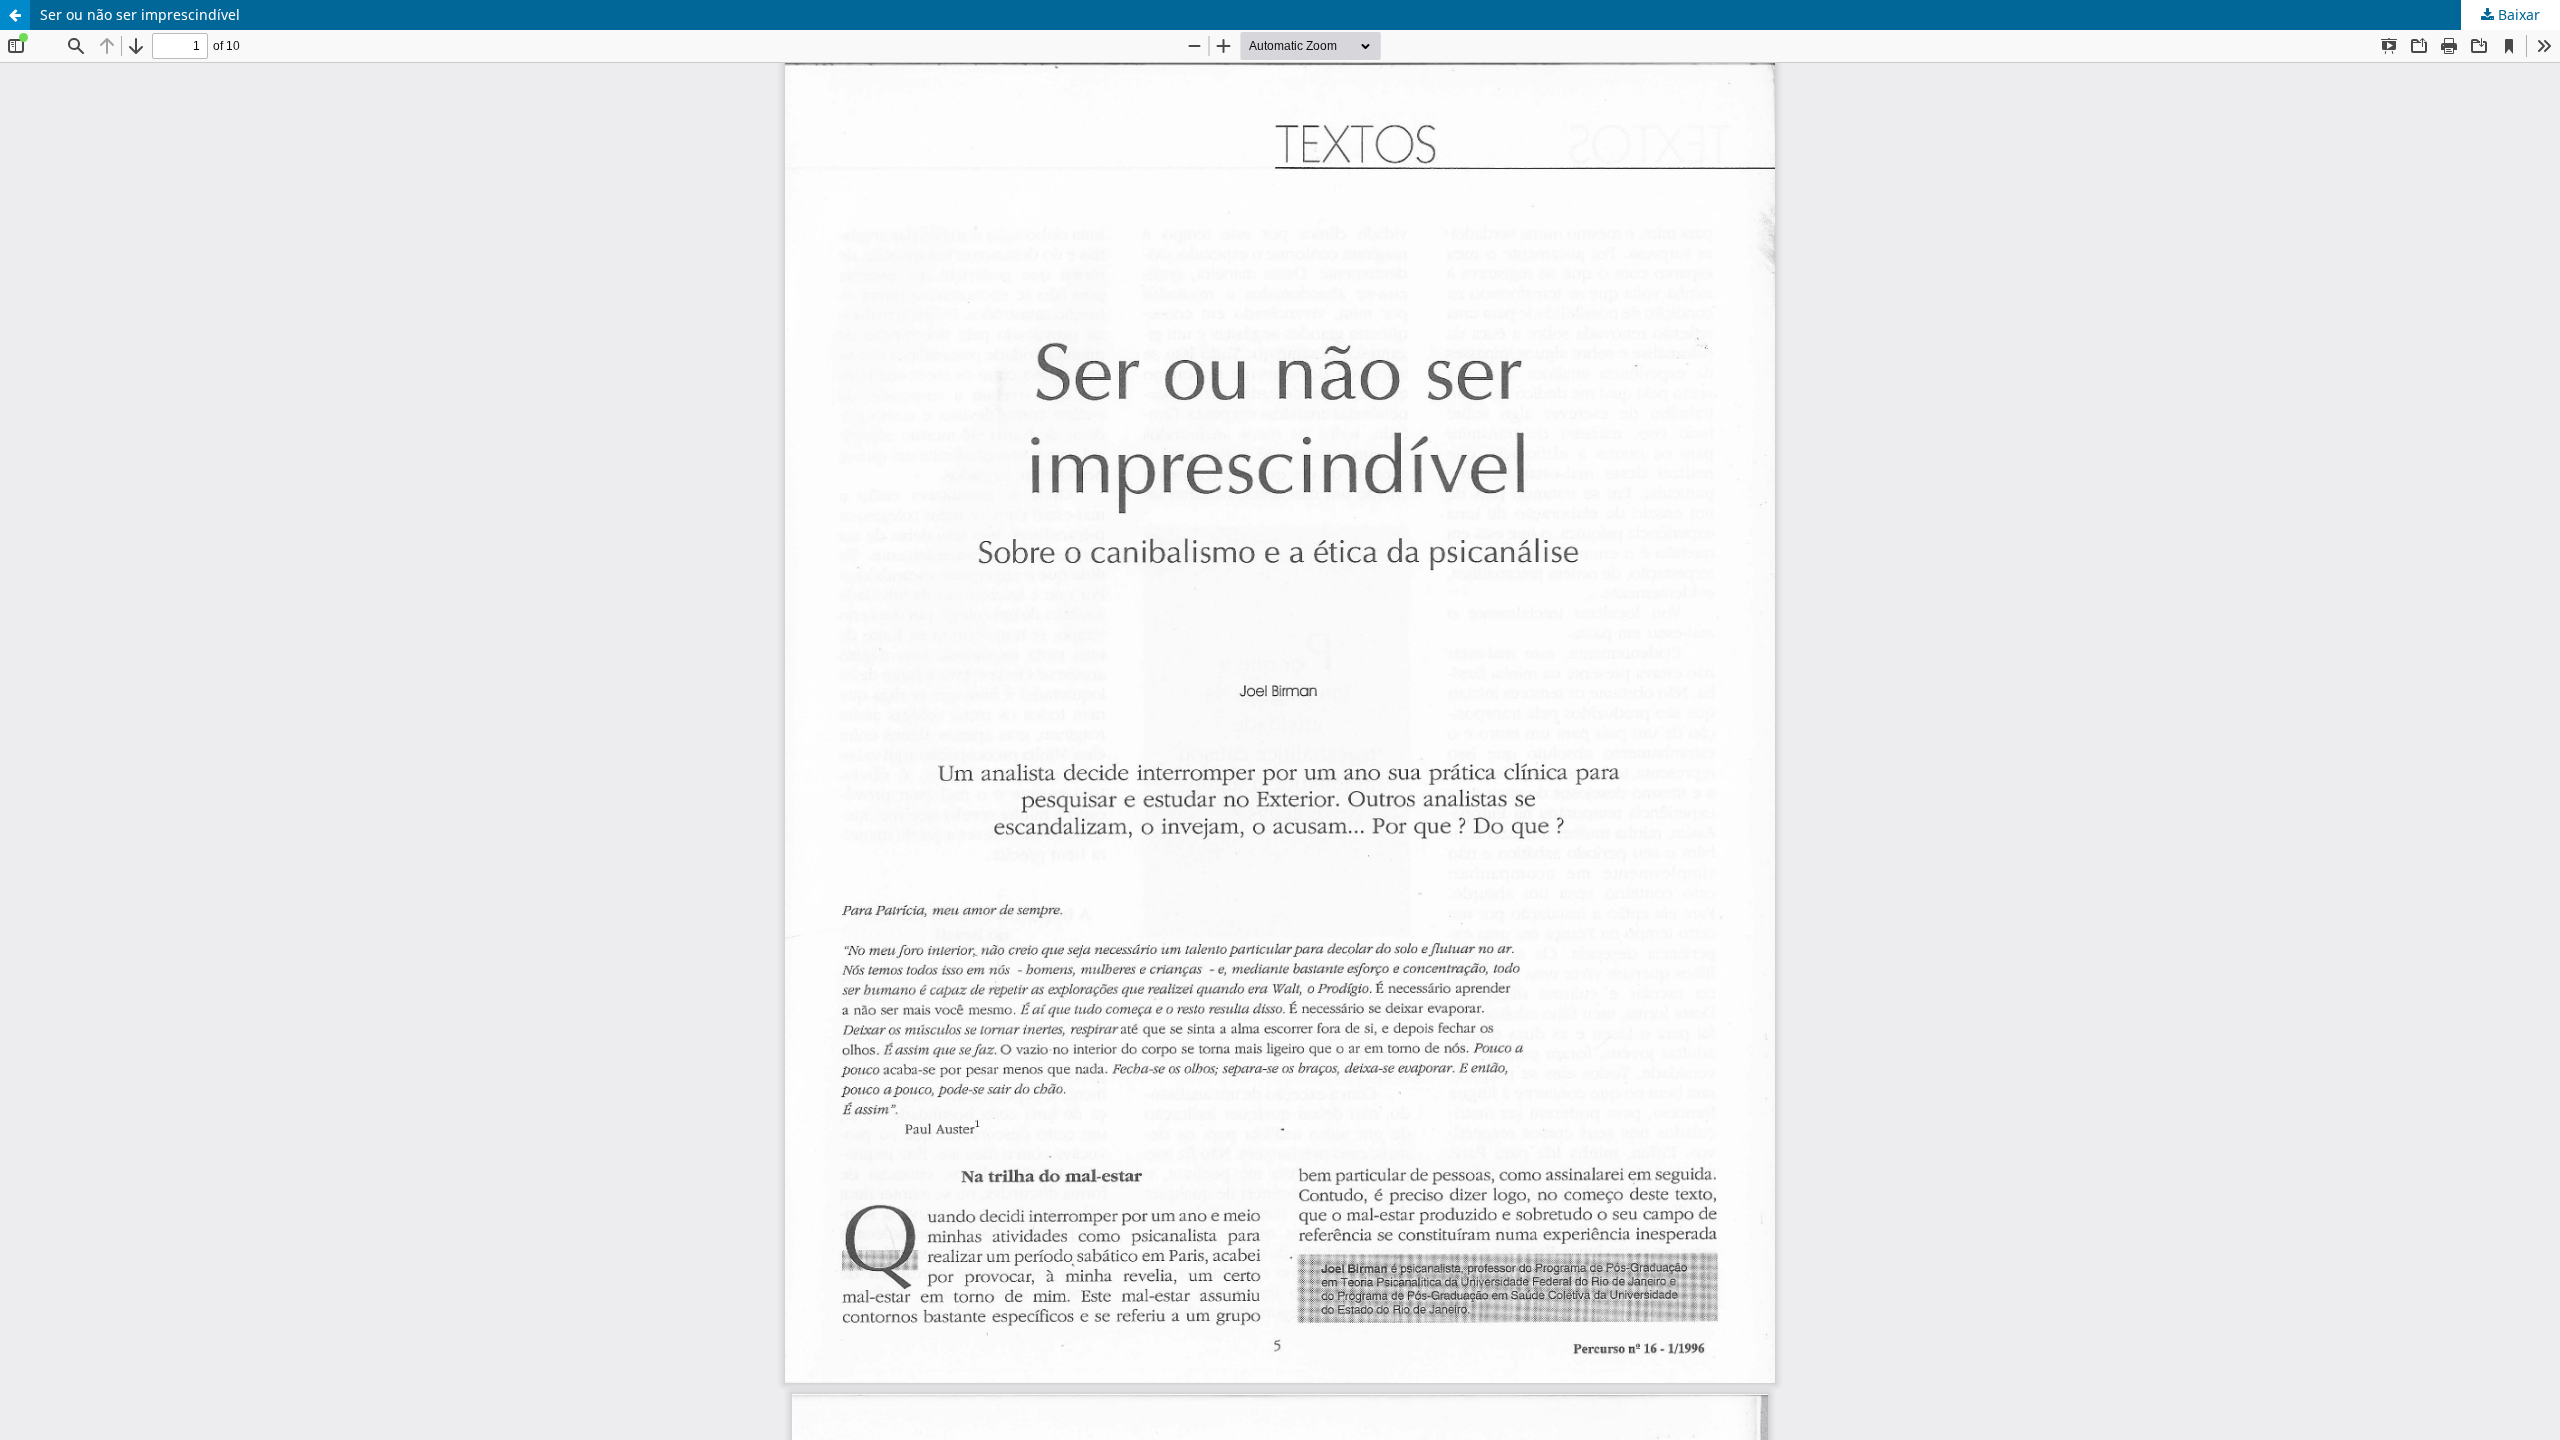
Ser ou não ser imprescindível (140, 14)
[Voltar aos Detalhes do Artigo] (15, 15)
